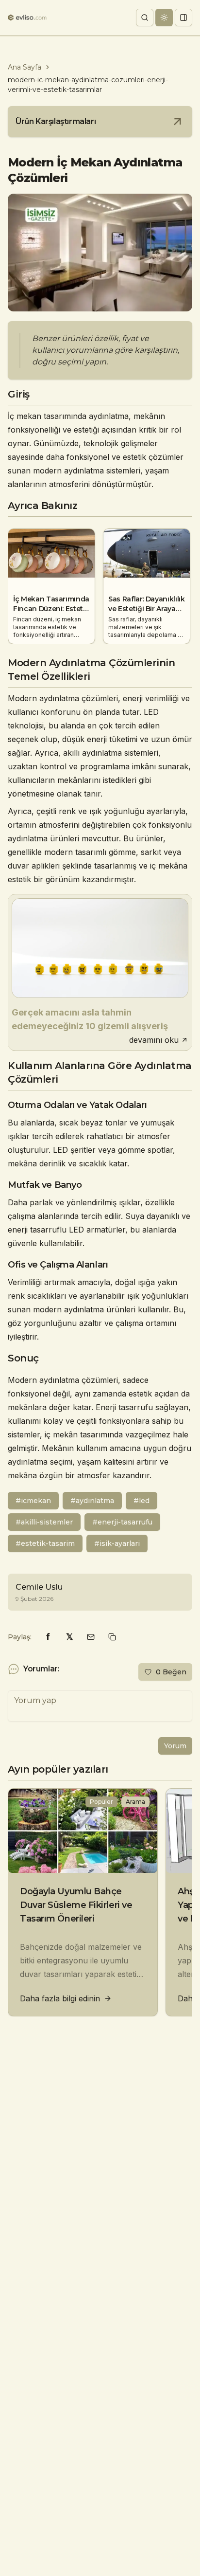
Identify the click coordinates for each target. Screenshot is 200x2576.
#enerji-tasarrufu (122, 1522)
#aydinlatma (92, 1501)
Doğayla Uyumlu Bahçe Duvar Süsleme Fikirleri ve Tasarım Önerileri (76, 1905)
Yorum (175, 1746)
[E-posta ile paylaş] (91, 1637)
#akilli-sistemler (44, 1522)
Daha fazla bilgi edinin (60, 1998)
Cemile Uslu (39, 1587)
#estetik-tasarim (45, 1543)
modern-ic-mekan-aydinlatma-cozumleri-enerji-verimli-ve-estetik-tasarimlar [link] (88, 85)
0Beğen (171, 1672)
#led (142, 1501)
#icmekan (33, 1501)
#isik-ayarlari (117, 1543)
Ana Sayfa (25, 67)
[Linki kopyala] (112, 1637)
